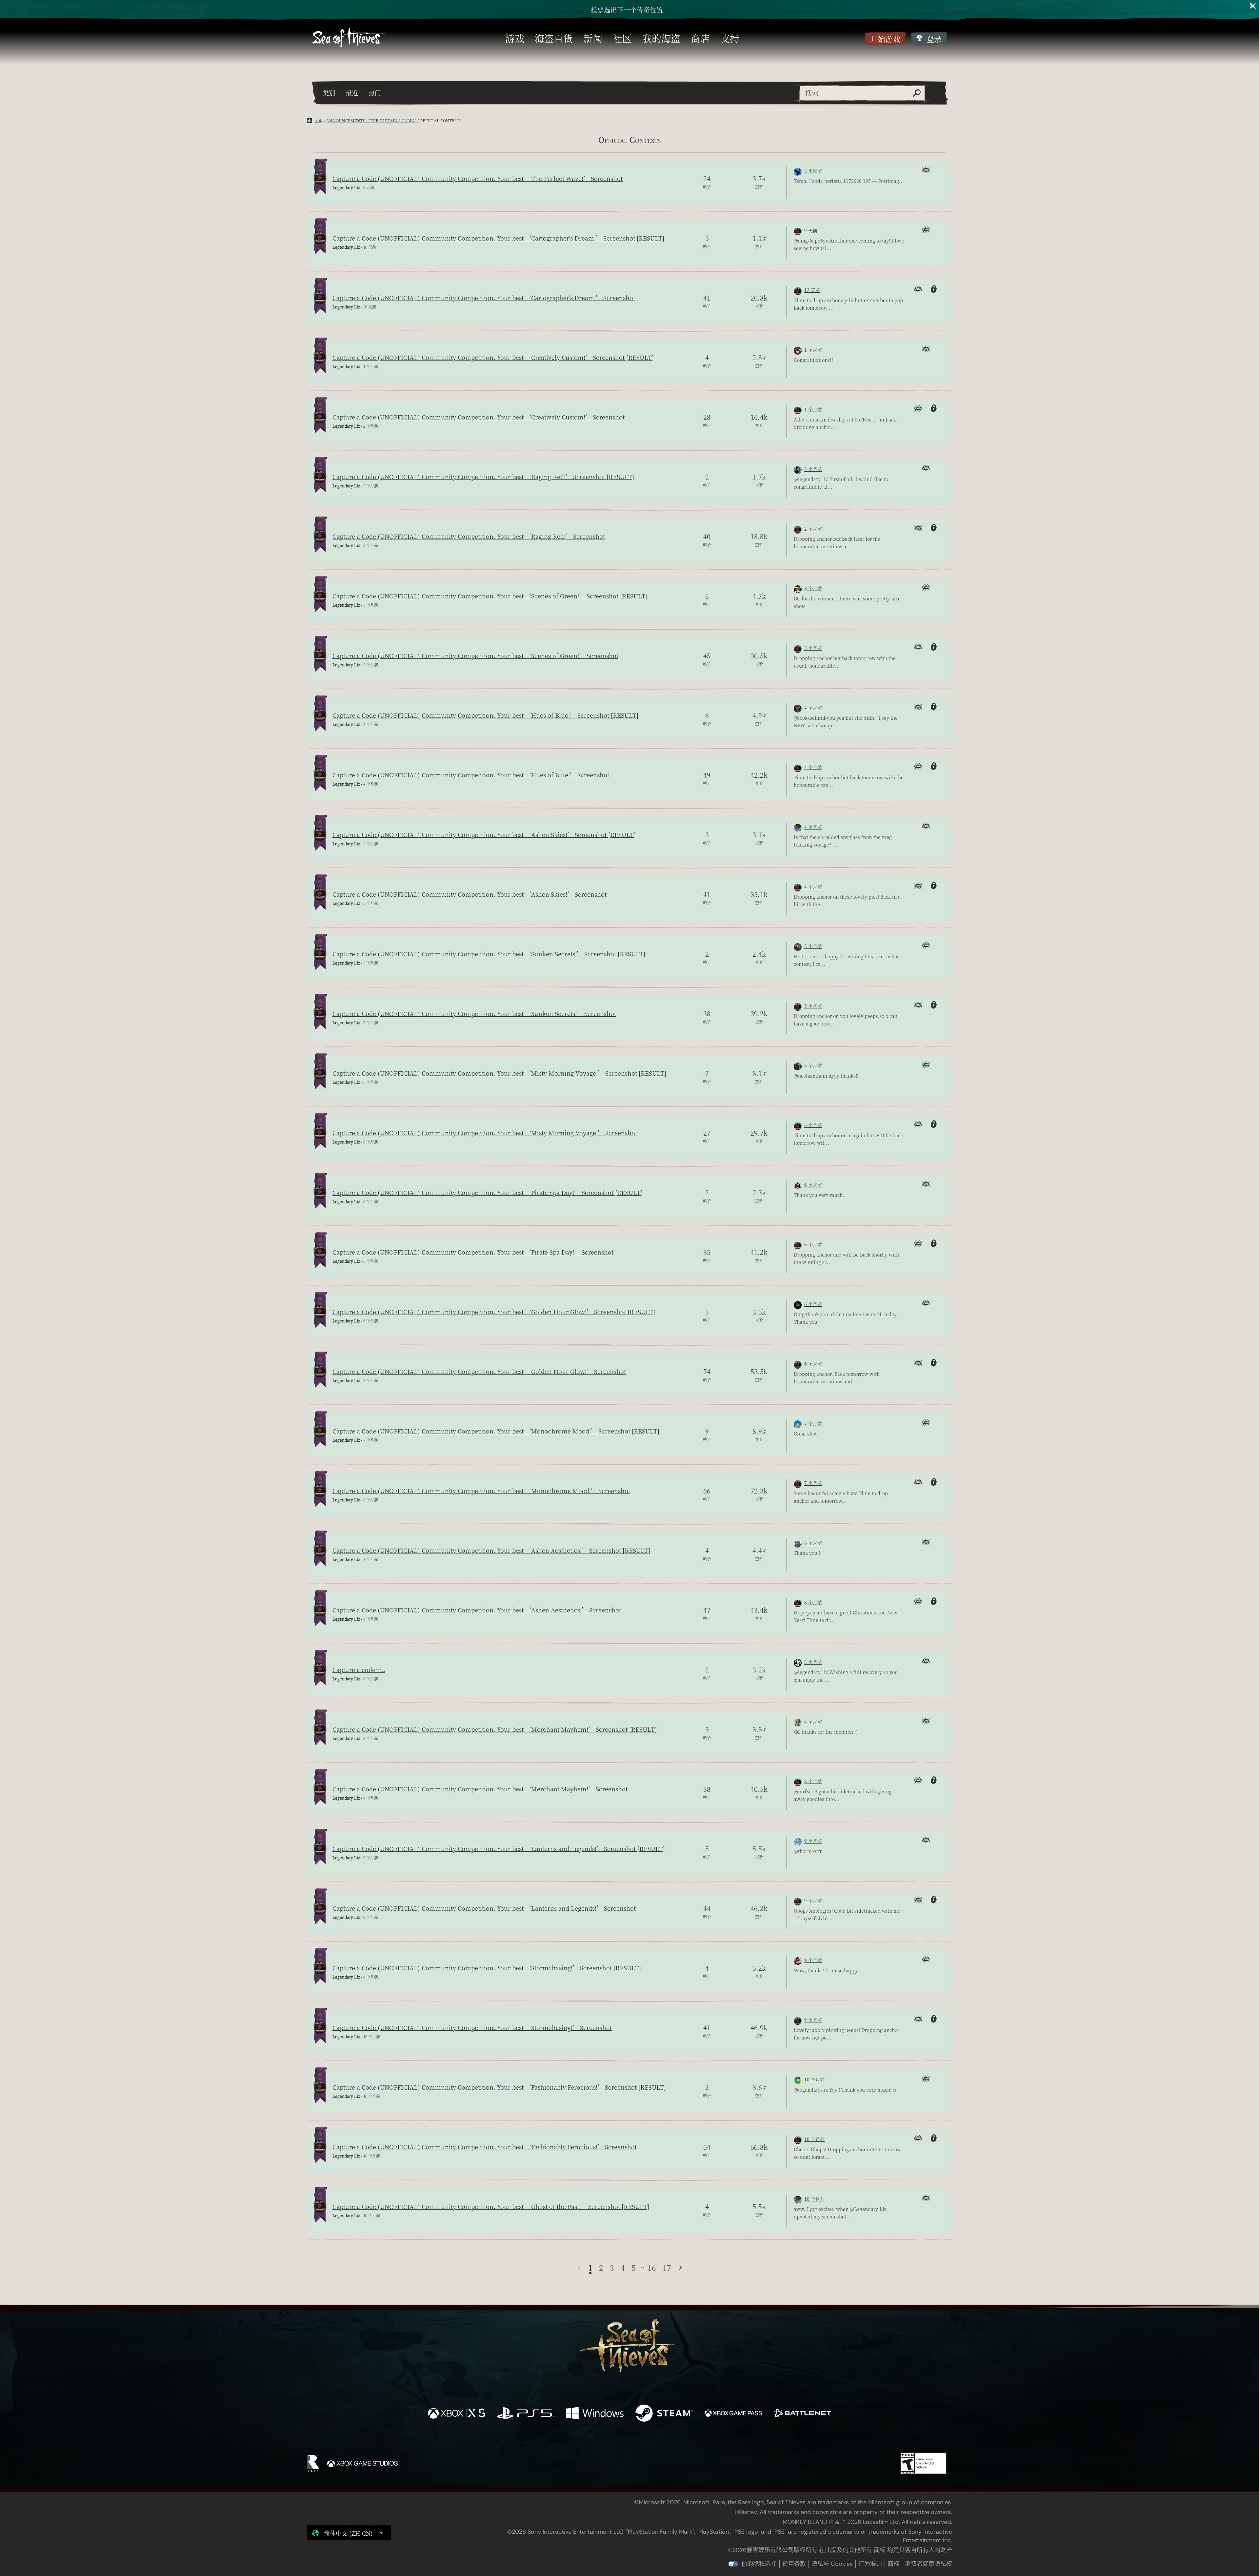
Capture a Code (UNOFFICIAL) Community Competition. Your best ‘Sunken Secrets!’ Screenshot (474, 1013)
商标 (893, 2564)
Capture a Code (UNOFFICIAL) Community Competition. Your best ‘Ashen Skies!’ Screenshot (470, 894)
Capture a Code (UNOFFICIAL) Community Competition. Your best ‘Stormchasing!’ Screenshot (472, 2027)
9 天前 (811, 230)
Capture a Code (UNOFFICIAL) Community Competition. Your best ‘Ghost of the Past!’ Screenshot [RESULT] (491, 2206)
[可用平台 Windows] (595, 2414)
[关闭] (1253, 6)
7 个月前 (813, 1423)
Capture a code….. (359, 1669)
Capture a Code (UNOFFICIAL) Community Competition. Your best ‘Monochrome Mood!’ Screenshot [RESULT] (496, 1431)
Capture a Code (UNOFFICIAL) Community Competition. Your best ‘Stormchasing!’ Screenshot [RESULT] (487, 1968)
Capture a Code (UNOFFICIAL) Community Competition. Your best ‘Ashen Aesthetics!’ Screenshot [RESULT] (491, 1550)
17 (667, 2268)
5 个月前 (813, 946)
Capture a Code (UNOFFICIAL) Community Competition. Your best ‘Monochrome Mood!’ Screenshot (481, 1491)
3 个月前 (813, 588)
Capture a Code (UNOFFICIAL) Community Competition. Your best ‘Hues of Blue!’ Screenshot (471, 775)
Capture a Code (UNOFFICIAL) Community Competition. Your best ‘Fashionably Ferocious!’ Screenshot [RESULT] (499, 2087)
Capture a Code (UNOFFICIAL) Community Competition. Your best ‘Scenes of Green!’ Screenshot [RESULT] (490, 596)
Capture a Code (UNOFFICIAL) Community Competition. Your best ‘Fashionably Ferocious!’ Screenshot (485, 2147)
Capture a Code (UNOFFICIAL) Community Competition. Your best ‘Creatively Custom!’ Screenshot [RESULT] (493, 357)
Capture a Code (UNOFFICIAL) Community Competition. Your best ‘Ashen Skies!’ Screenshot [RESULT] (484, 834)
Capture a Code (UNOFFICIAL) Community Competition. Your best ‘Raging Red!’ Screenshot (469, 536)
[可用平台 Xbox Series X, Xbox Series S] (457, 2414)
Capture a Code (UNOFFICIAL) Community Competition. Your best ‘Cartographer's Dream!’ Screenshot (484, 298)
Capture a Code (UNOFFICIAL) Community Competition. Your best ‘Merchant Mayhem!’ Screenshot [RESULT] (495, 1729)
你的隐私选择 (759, 2564)
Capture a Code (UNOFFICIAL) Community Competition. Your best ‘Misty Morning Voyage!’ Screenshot (485, 1133)
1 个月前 (813, 350)
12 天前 (812, 290)
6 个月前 (813, 1125)
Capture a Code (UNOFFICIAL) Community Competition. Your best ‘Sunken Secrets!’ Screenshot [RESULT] (489, 954)
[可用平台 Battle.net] (802, 2414)
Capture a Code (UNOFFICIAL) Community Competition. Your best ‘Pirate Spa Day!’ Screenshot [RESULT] (488, 1192)
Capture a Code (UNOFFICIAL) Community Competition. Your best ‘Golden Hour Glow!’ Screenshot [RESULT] (494, 1312)
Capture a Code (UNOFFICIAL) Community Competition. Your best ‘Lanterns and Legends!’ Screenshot (484, 1908)
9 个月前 (813, 1841)
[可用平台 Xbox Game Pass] (733, 2414)
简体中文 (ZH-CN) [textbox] (348, 2533)
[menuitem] (515, 38)
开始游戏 (885, 39)
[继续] (680, 2268)
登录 (934, 39)
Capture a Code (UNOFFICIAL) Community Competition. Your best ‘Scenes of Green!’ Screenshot (475, 655)
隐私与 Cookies (832, 2564)
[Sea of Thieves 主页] (349, 38)
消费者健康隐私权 (929, 2564)
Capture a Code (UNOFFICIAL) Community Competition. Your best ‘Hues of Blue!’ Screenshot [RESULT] (485, 715)
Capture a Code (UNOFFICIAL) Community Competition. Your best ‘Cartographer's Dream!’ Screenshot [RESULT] (498, 238)
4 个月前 (813, 708)
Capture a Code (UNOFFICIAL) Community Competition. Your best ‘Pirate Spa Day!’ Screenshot (473, 1252)
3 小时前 (813, 171)
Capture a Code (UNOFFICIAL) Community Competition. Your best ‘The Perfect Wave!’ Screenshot (478, 178)
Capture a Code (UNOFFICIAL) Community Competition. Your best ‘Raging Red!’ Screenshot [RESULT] (483, 477)
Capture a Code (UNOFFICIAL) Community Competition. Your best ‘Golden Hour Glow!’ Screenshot (479, 1371)
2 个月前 (813, 469)
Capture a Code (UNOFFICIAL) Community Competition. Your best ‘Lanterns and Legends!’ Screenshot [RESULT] (499, 1848)
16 (652, 2268)
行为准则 (870, 2564)
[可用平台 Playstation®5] (526, 2414)
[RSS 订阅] (311, 121)
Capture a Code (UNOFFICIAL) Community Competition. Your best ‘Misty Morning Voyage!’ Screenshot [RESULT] (499, 1073)
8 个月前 (813, 1543)
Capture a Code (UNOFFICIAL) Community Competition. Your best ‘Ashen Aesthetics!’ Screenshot (477, 1610)
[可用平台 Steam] (664, 2414)
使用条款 (794, 2564)
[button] (349, 2533)
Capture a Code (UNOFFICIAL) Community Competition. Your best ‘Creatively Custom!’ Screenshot (479, 417)
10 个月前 (814, 2079)
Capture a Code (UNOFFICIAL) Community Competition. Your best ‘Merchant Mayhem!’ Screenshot (480, 1789)
